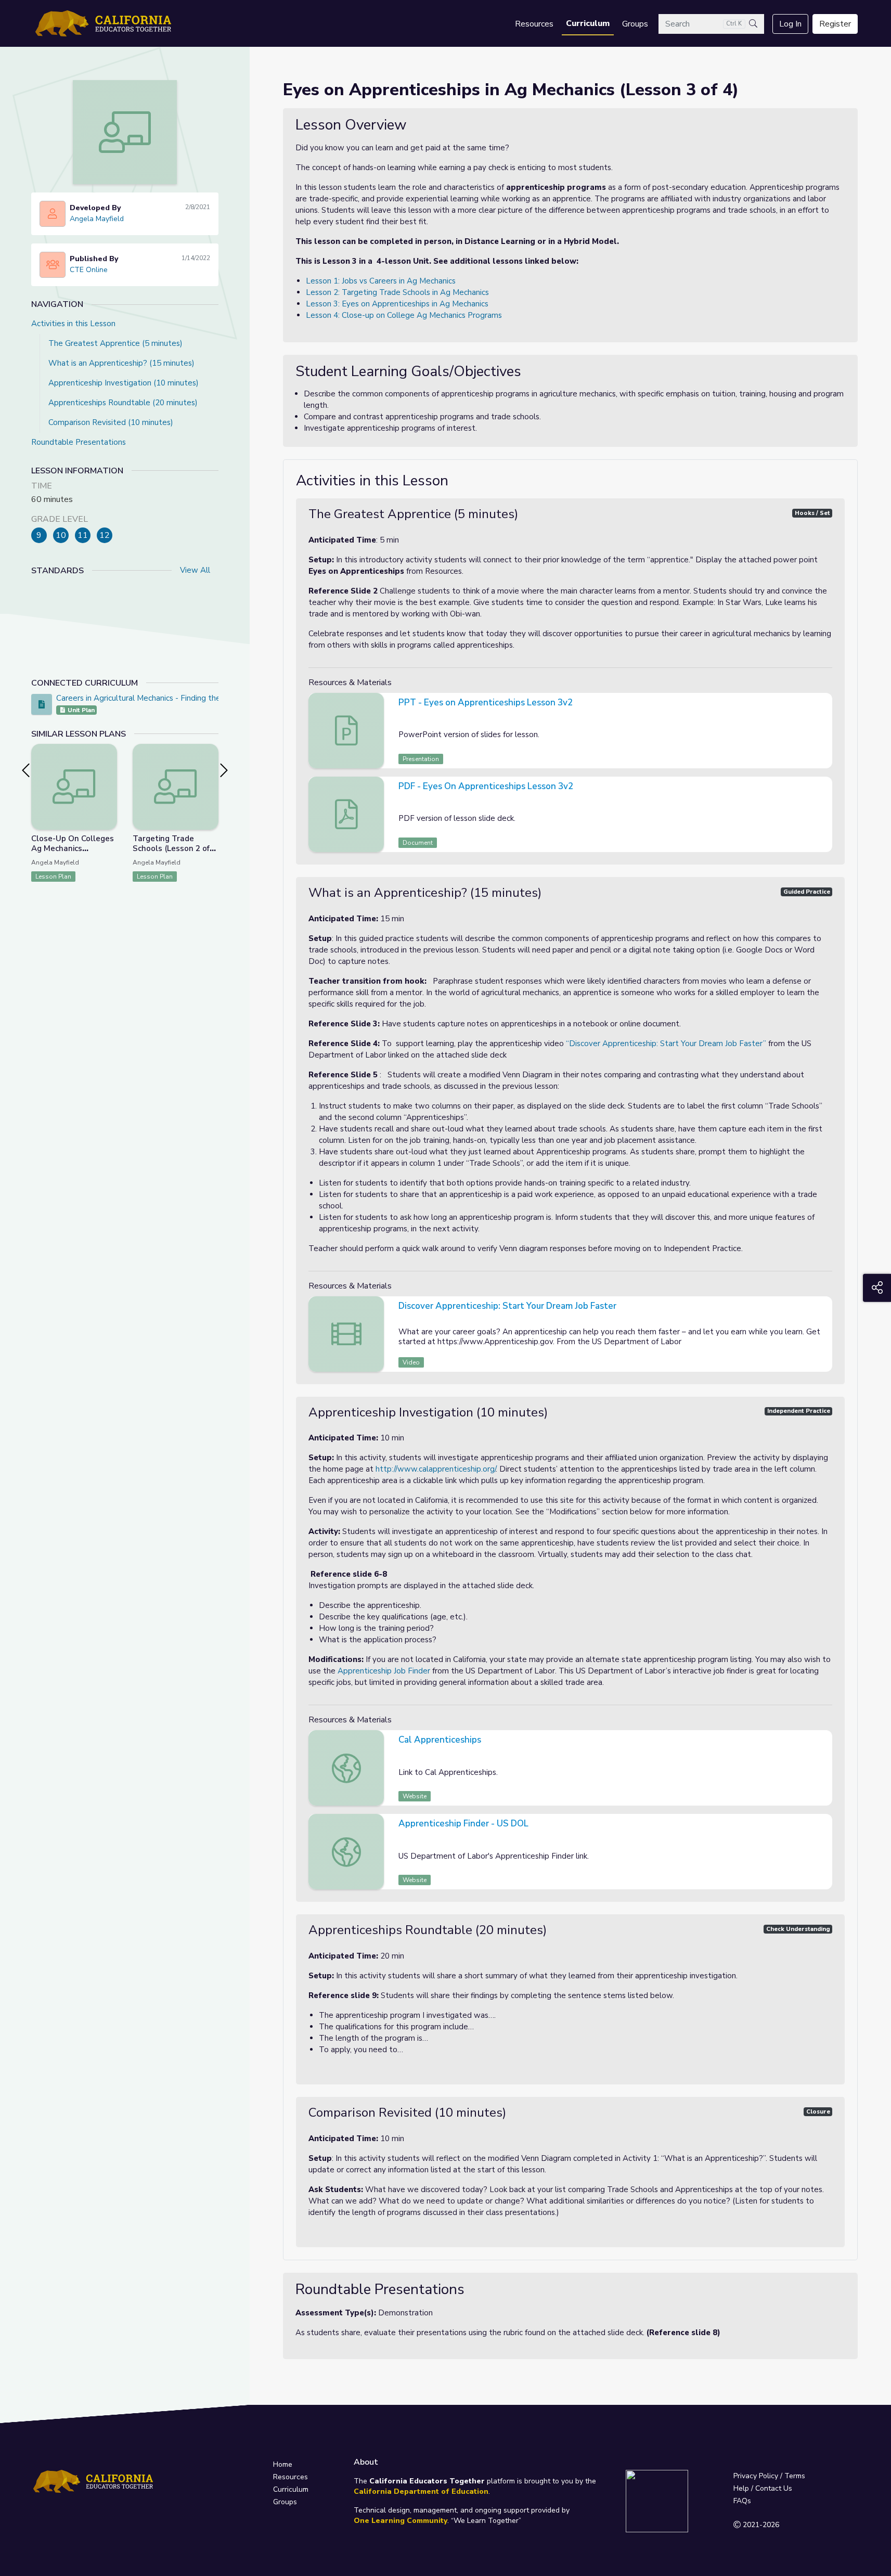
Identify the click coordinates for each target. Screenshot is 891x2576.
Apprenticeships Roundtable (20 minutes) (123, 403)
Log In (790, 24)
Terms (795, 2476)
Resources (534, 24)
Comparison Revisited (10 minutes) (111, 422)
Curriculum (588, 23)
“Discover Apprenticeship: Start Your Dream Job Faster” (666, 1044)
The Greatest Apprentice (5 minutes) (115, 343)
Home (283, 2464)
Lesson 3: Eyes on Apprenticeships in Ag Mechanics (397, 304)
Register (835, 24)
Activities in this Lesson (73, 324)
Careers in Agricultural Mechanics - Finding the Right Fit (155, 698)
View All (195, 570)
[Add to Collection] (109, 766)
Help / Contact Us (763, 2488)
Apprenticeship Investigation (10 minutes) (124, 383)
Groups (635, 24)
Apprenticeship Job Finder (384, 1671)
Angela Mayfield (97, 219)
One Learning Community (401, 2521)
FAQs (742, 2501)
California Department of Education (421, 2491)
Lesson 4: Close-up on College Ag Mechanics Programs (404, 315)
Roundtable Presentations (79, 442)
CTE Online (89, 270)
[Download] (823, 704)
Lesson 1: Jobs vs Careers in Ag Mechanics (381, 281)
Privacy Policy (756, 2476)
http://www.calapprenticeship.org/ (436, 1469)
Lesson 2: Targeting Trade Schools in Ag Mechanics (397, 292)
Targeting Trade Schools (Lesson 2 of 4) (171, 848)
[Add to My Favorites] (109, 751)
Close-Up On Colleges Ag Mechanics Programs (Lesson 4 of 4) (73, 853)
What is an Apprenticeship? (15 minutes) (121, 363)
